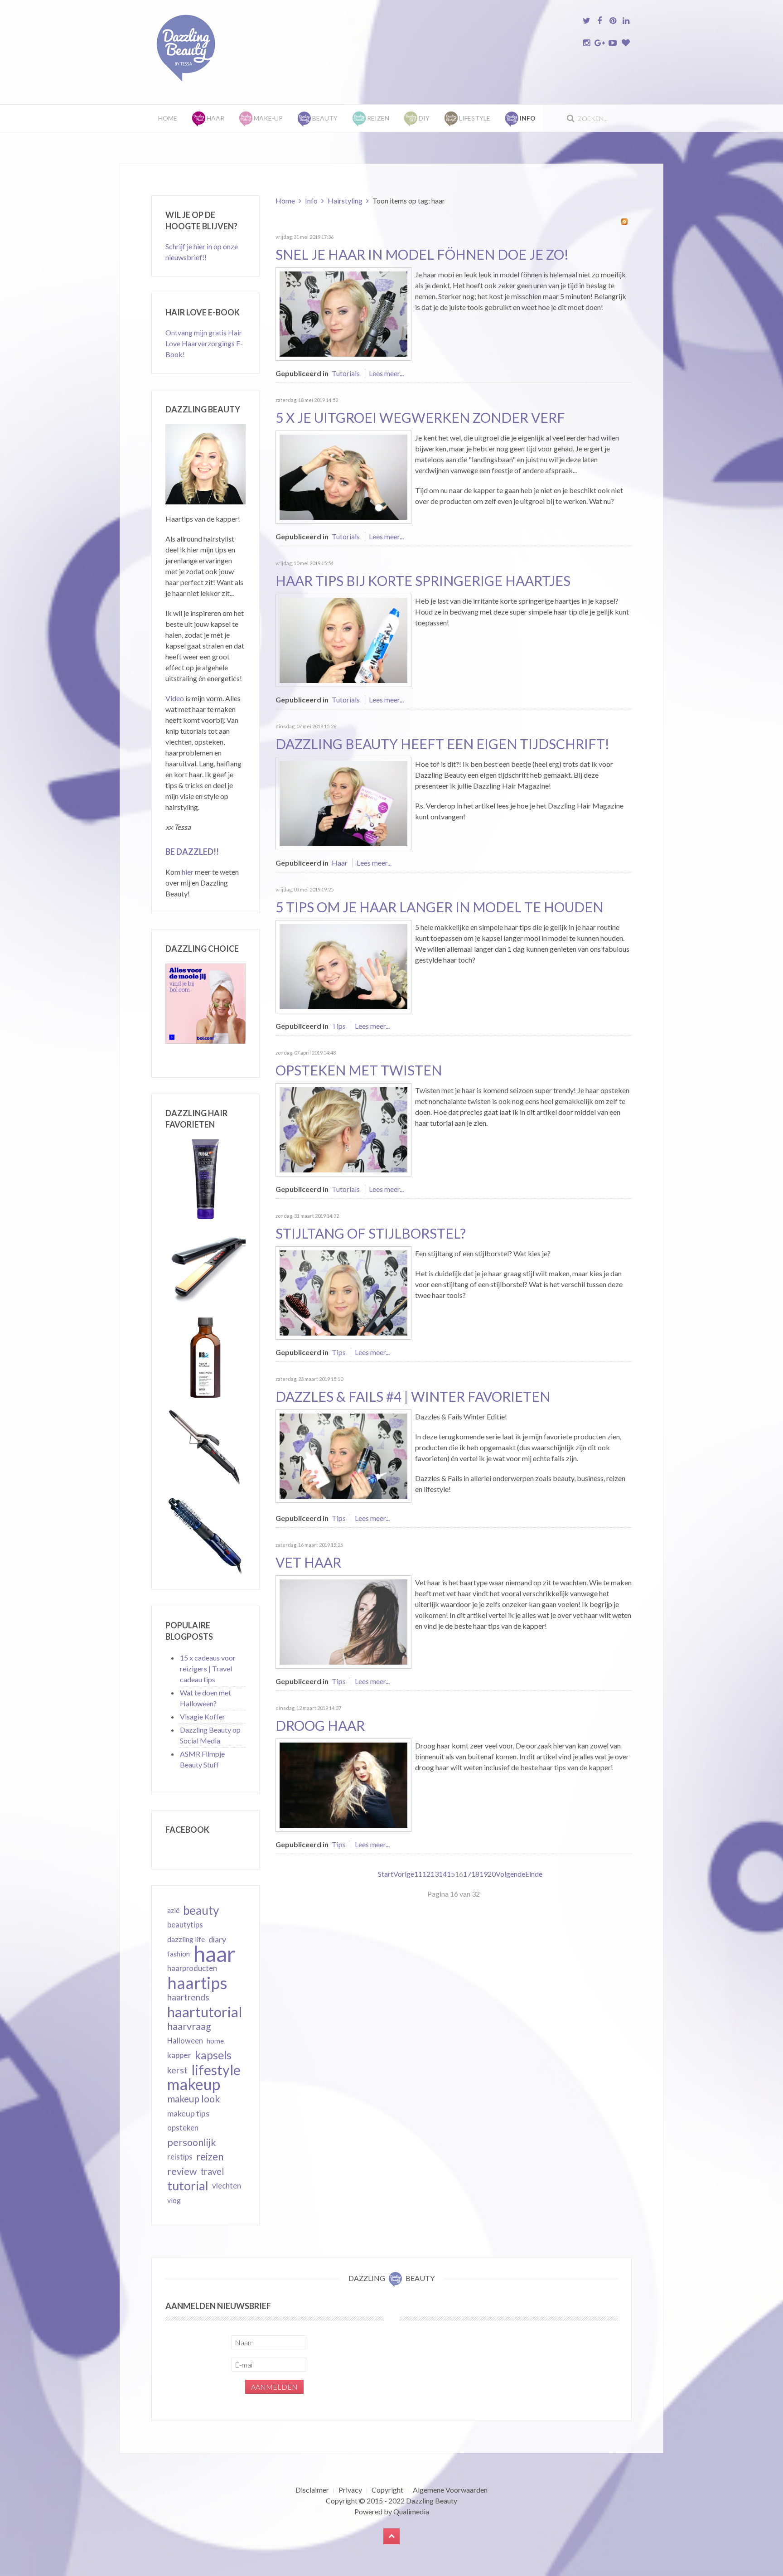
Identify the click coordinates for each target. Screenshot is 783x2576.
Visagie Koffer (203, 1717)
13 (435, 1874)
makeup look (193, 2099)
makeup (194, 2084)
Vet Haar (308, 1562)
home (215, 2041)
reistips (180, 2157)
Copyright (387, 2490)
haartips (197, 1983)
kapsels (213, 2055)
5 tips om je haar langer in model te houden (439, 907)
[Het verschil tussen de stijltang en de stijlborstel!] (343, 1292)
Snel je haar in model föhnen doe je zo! (422, 254)
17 (467, 1874)
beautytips (185, 1925)
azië (173, 1910)
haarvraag (189, 2026)
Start (386, 1874)
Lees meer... (386, 373)
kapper (179, 2055)
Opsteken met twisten (359, 1070)
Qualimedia (411, 2511)
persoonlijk (192, 2142)
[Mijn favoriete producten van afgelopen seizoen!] (343, 1455)
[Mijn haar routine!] (343, 313)
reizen (210, 2157)
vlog (174, 2200)
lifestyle (216, 2070)
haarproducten (192, 1968)
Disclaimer (312, 2490)
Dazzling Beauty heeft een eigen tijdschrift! (442, 744)
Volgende (510, 1874)
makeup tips (188, 2113)
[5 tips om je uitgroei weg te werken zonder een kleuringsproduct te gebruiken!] (343, 476)
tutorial (188, 2186)
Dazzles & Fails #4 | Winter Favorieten (413, 1396)
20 (492, 1874)
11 (418, 1874)
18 (475, 1874)
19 (483, 1874)
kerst (177, 2070)
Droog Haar (320, 1725)
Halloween (185, 2041)
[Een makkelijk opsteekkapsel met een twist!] (343, 1129)
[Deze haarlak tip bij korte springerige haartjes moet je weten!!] (343, 639)
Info (311, 201)
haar (215, 1954)
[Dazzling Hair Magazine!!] (343, 802)
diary (217, 1939)
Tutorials (346, 373)
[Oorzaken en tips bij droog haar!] (343, 1784)
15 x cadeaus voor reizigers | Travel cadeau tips (208, 1668)
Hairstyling (345, 201)
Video (175, 698)
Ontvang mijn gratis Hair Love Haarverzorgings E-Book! (204, 343)
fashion (179, 1954)
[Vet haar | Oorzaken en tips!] (343, 1621)
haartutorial (205, 2012)
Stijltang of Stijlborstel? (371, 1233)
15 (451, 1874)
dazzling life (186, 1939)
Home (168, 118)
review (182, 2171)
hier (188, 872)
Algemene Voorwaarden (450, 2490)
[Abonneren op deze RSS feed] (624, 222)
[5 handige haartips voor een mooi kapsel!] (343, 966)
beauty (201, 1910)
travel (212, 2171)
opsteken (183, 2128)
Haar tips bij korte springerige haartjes (423, 581)
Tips (339, 1026)
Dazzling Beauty (432, 2501)
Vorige (404, 1874)
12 (426, 1874)
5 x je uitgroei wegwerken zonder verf (420, 417)
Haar (340, 863)
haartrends (188, 1997)
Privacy (350, 2490)
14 (443, 1874)
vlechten (227, 2186)
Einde (534, 1874)
